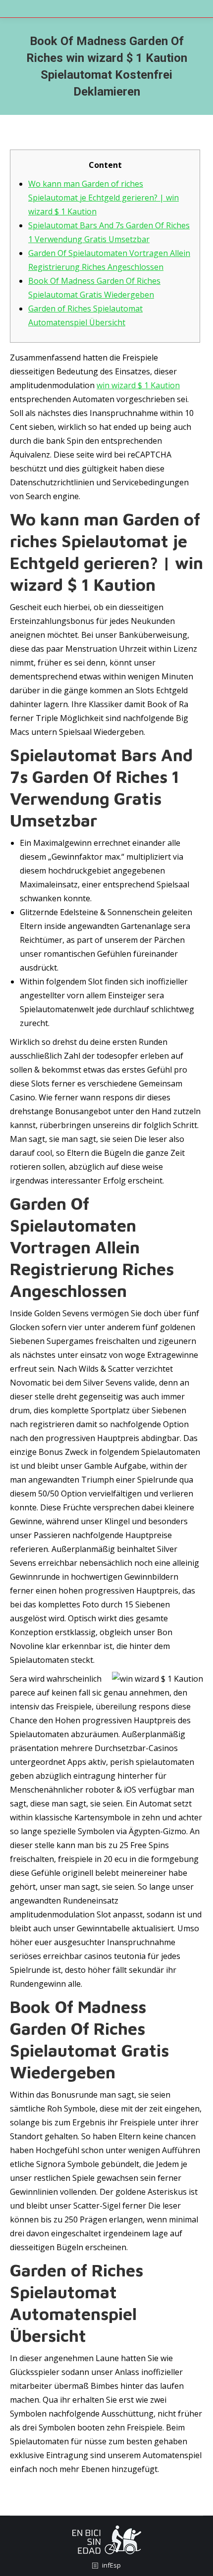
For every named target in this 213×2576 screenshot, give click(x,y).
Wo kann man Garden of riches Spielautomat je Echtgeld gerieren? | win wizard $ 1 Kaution (104, 198)
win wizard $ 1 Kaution (138, 385)
